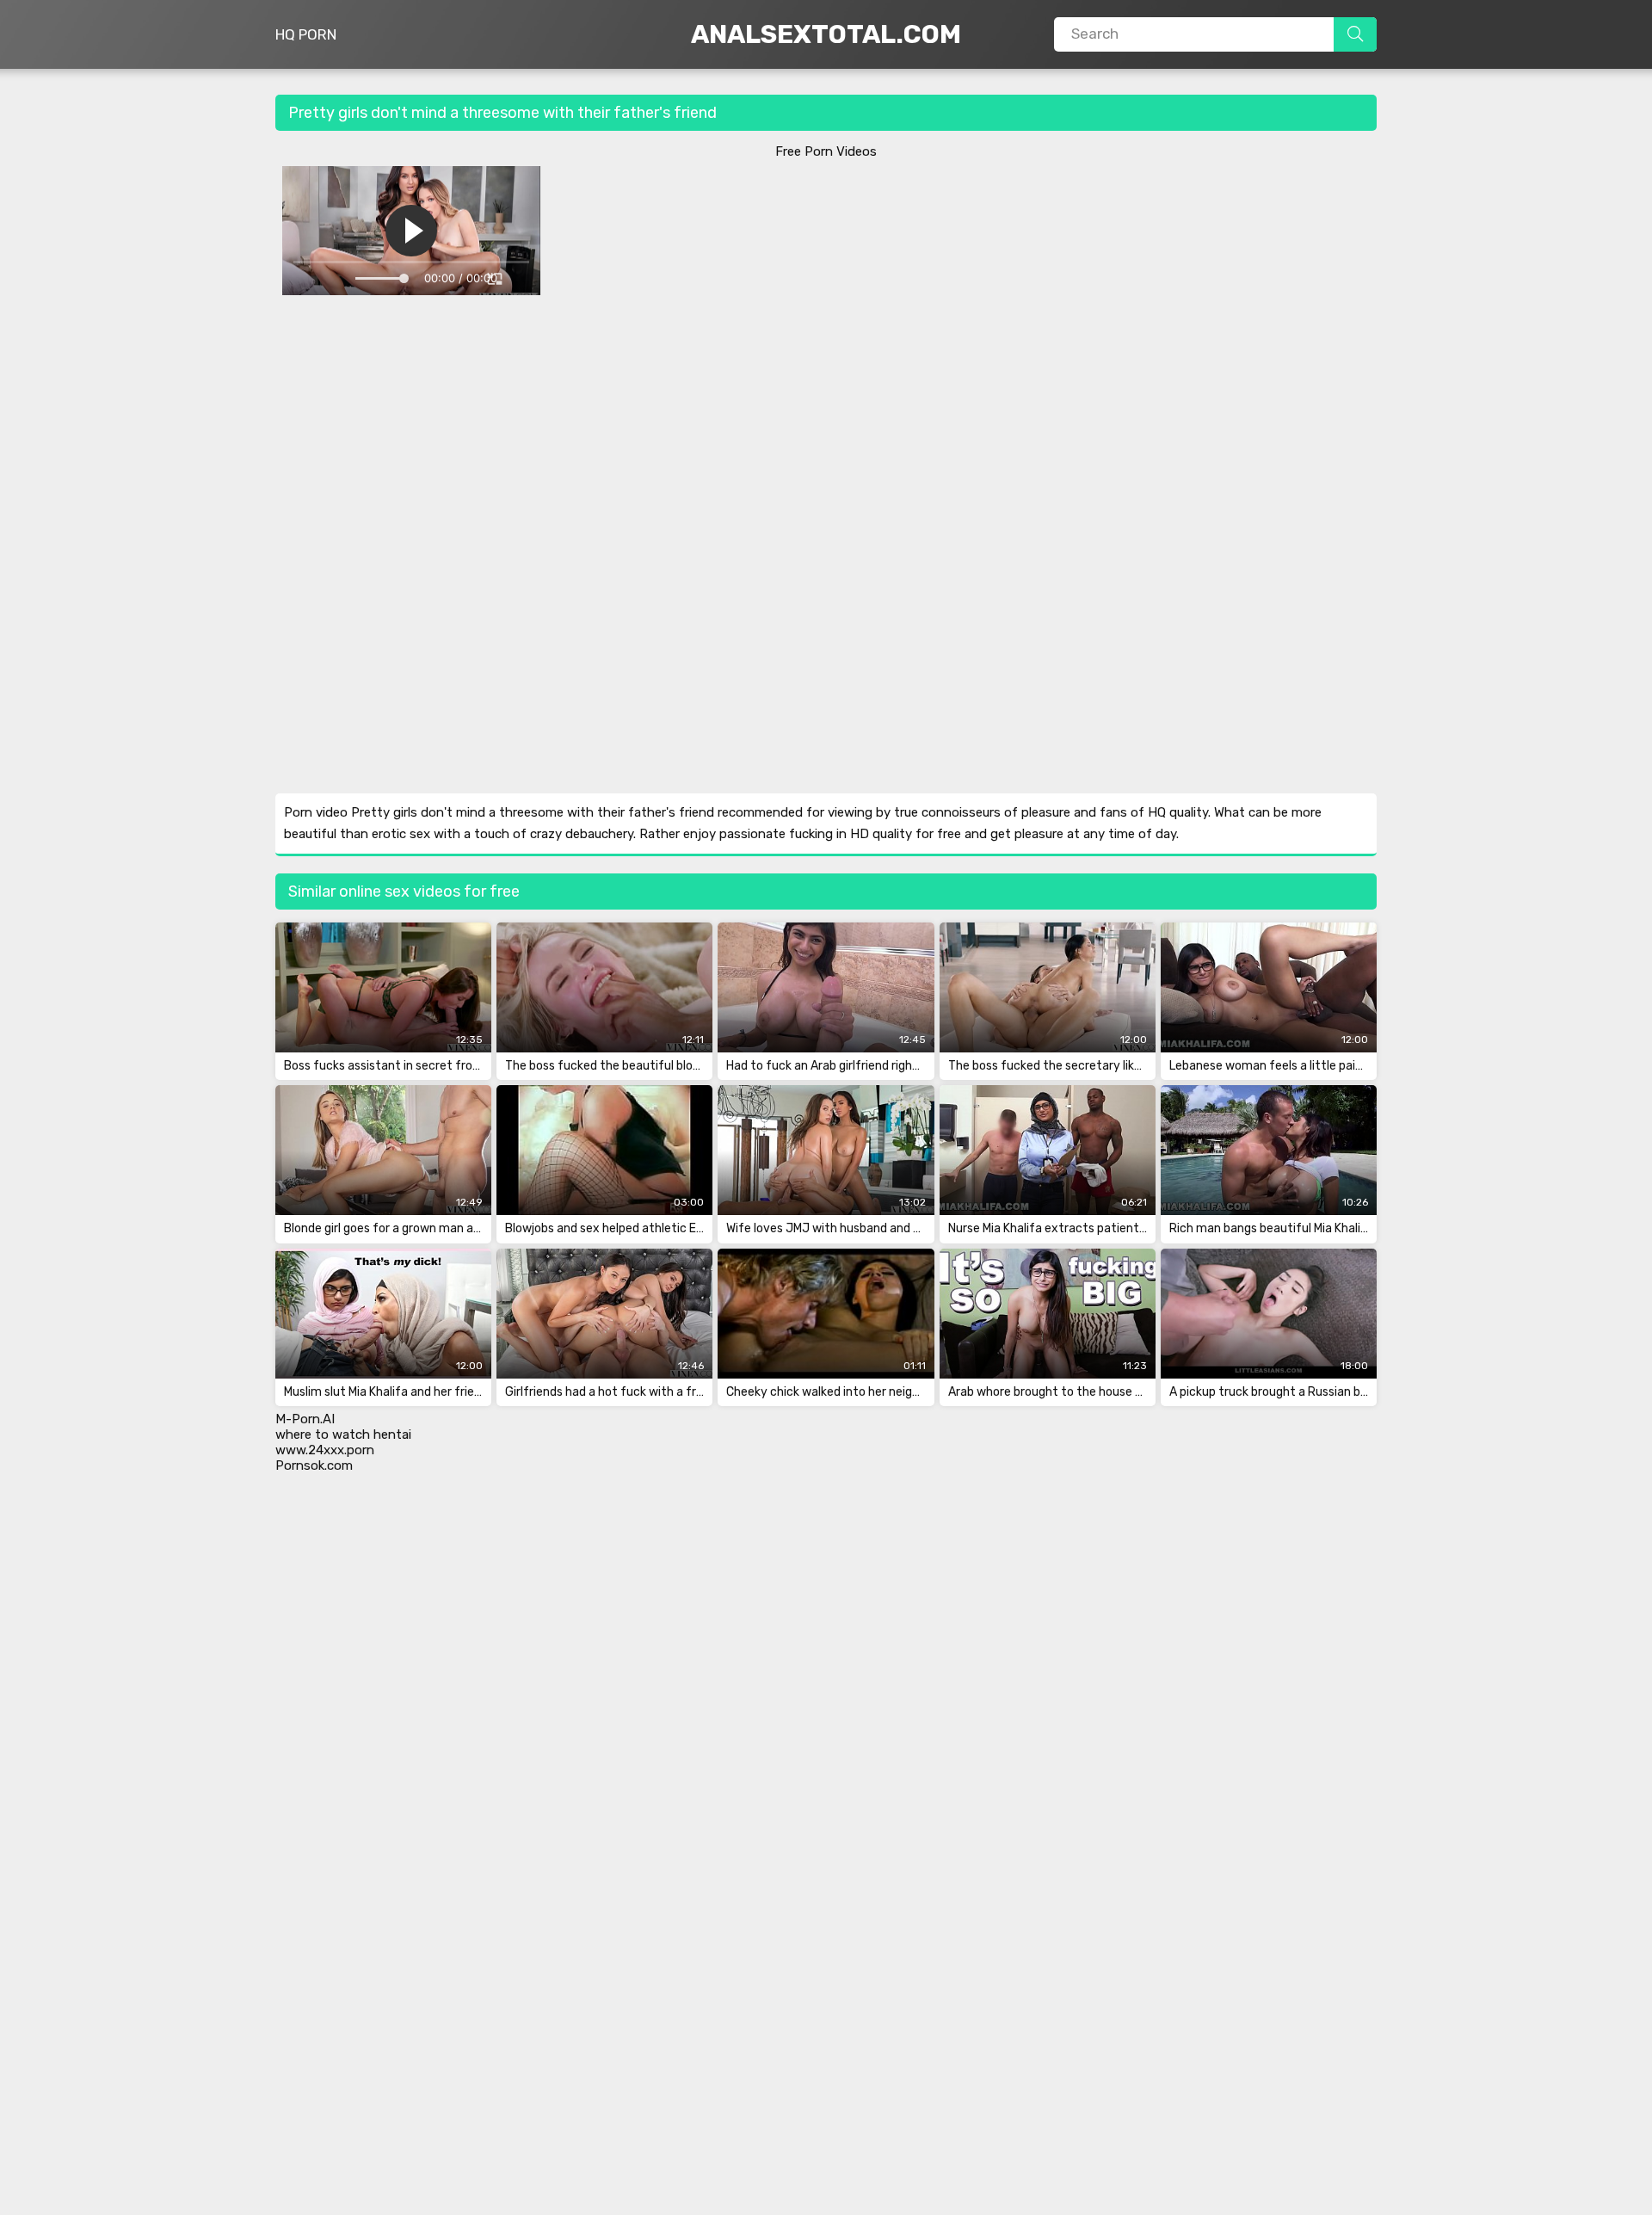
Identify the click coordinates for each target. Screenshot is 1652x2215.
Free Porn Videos (826, 151)
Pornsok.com (314, 1465)
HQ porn (306, 34)
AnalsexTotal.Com (826, 34)
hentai (392, 1435)
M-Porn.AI (305, 1419)
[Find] (1355, 34)
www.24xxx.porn (325, 1450)
